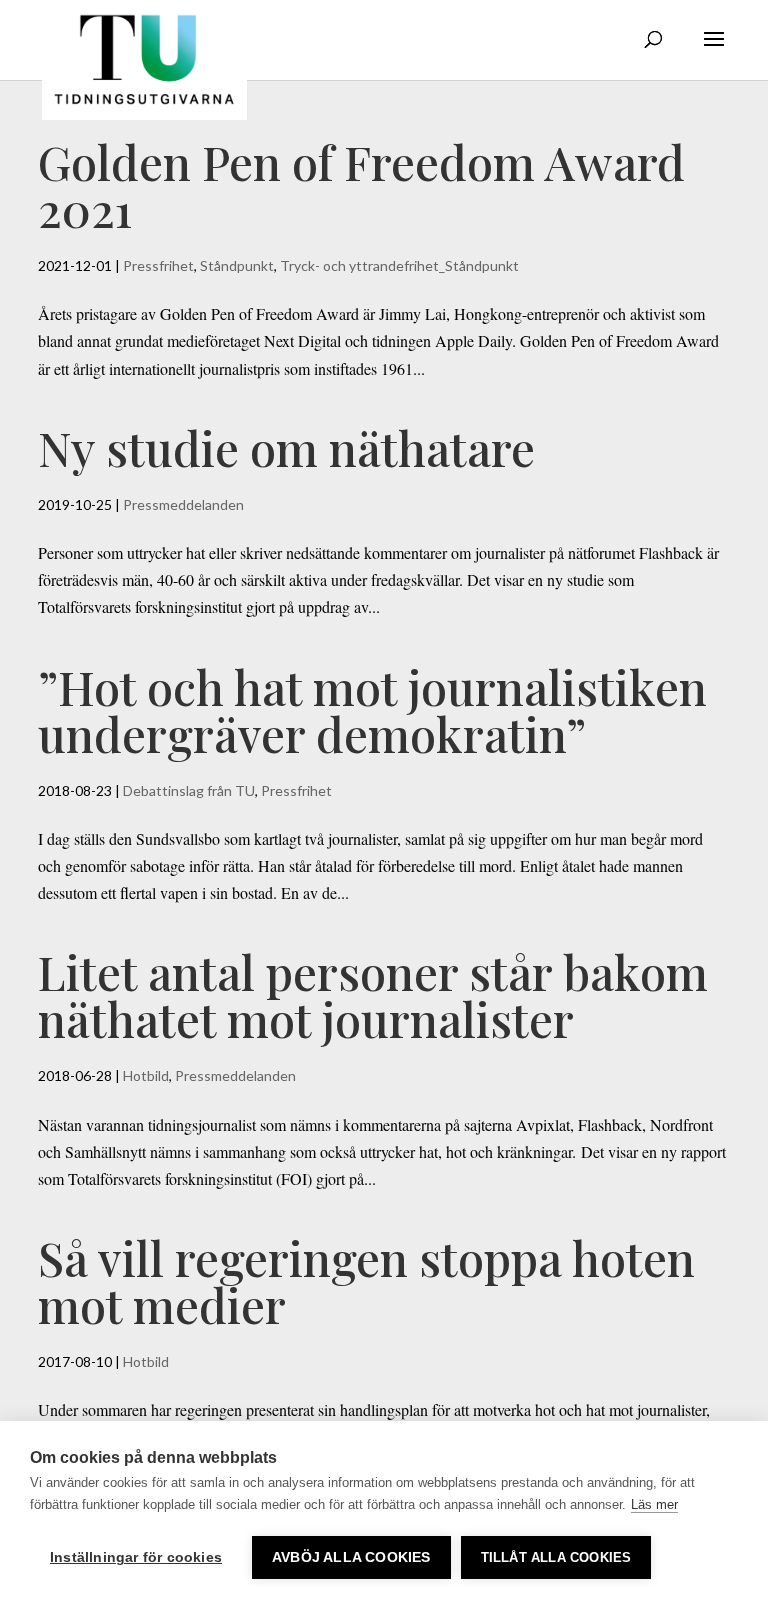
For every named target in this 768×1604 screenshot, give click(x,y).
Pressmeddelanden (183, 504)
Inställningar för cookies (136, 1557)
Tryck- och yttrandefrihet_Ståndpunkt (399, 265)
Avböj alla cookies (351, 1557)
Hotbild (146, 1075)
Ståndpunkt (237, 265)
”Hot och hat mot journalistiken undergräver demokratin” (372, 710)
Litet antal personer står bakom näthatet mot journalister (373, 995)
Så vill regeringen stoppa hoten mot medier (366, 1281)
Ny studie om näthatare (286, 447)
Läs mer (654, 1504)
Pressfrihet (158, 265)
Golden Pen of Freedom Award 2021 (361, 185)
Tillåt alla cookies (556, 1557)
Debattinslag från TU (189, 790)
